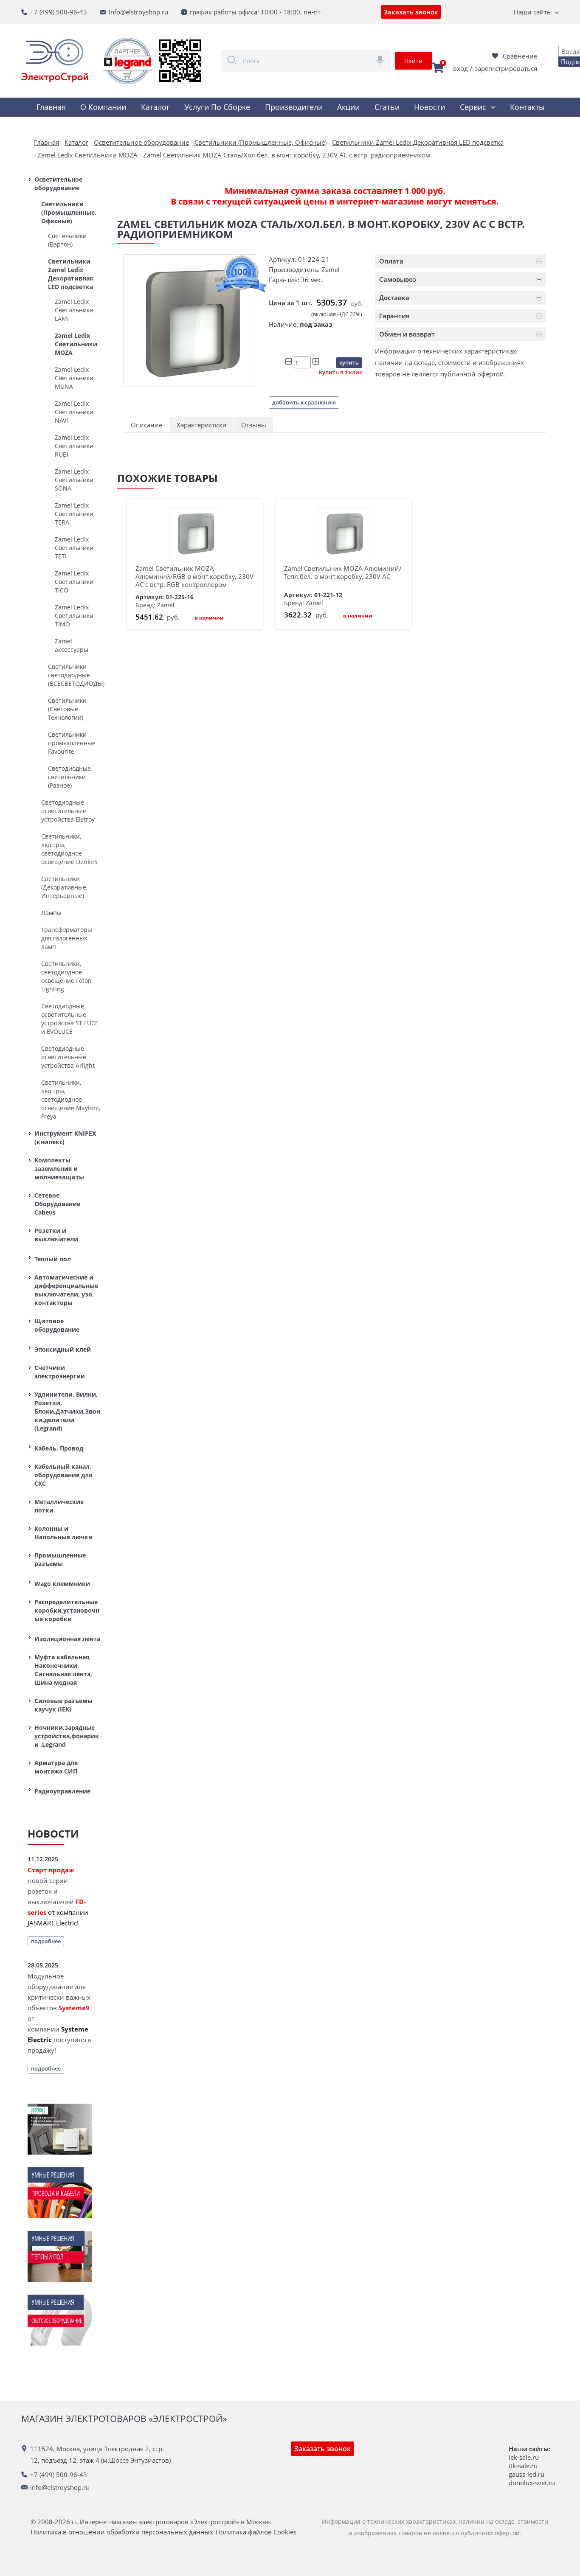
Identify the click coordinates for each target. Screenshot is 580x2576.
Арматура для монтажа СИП (56, 1767)
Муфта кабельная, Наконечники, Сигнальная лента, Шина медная (63, 1670)
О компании (103, 107)
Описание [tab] (146, 425)
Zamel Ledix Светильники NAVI (74, 412)
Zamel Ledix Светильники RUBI (74, 446)
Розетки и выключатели (56, 1235)
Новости (429, 107)
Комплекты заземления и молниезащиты (59, 1169)
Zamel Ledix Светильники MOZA (76, 344)
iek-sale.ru (524, 2457)
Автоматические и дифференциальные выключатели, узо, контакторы (66, 1290)
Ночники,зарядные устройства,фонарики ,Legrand (67, 1736)
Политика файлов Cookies (256, 2532)
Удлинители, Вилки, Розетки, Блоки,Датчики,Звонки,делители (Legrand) (67, 1411)
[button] (460, 261)
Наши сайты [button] (533, 12)
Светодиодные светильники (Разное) (69, 777)
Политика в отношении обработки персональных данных (122, 2532)
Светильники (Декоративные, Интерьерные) (64, 887)
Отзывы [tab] (254, 425)
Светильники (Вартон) (67, 240)
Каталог (155, 107)
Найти (413, 61)
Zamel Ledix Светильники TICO (74, 582)
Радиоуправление (62, 1791)
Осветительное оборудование (58, 184)
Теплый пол (53, 1259)
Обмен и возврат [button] (407, 334)
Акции (348, 107)
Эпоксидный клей (63, 1349)
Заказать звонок (411, 12)
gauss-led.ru (527, 2474)
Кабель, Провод (59, 1448)
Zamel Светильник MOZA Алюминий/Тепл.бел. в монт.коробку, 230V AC (343, 572)
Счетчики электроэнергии (60, 1372)
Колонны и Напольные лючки (63, 1533)
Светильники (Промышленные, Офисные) (69, 212)
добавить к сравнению (304, 402)
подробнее (46, 1941)
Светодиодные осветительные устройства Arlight (68, 1057)
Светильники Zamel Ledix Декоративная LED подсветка (70, 274)
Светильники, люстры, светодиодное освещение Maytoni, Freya (71, 1099)
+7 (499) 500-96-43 (59, 12)
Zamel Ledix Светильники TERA (74, 514)
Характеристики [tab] (202, 425)
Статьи (387, 107)
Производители (294, 107)
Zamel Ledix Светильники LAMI (74, 310)
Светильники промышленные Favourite (72, 743)
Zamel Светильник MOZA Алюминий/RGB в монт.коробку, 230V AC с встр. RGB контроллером (194, 576)
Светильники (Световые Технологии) (67, 709)
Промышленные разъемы (60, 1559)
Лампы (51, 913)
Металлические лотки (59, 1506)
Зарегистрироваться (506, 68)
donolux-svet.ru (532, 2483)
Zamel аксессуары (72, 645)
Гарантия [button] (394, 316)
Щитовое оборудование (57, 1325)
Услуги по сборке (217, 107)
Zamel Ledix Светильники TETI (74, 548)
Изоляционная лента (67, 1639)
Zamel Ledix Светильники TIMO (74, 616)
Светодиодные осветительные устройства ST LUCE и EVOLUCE (70, 1019)
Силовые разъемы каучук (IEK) (63, 1705)
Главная (51, 107)
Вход (460, 68)
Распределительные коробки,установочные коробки (67, 1610)
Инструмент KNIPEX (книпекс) (65, 1138)
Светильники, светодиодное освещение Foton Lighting (66, 976)
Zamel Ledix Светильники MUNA (74, 378)
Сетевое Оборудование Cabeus (57, 1204)
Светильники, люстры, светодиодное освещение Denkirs (69, 849)
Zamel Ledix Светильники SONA (74, 480)
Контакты (527, 107)
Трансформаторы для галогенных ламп (67, 938)
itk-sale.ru (523, 2466)
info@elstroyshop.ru (138, 12)
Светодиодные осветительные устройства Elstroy (68, 811)
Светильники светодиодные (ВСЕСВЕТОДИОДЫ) (74, 675)
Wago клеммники (62, 1584)
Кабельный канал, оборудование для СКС (63, 1475)
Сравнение (520, 56)
